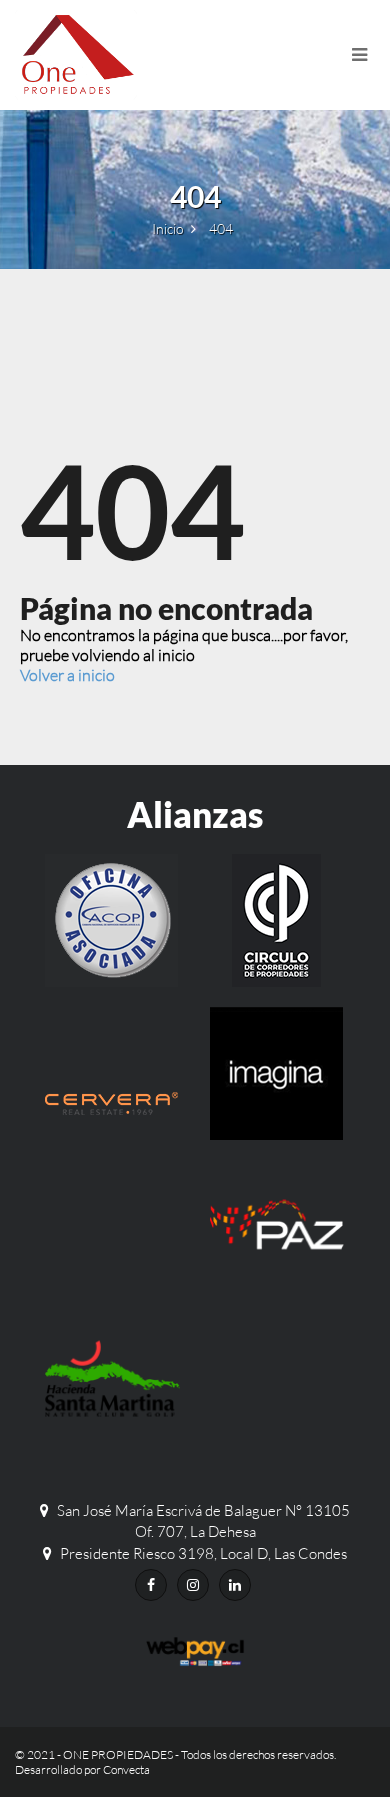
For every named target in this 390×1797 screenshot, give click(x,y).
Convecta (126, 1769)
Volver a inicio (67, 675)
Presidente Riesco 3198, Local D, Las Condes (203, 1553)
